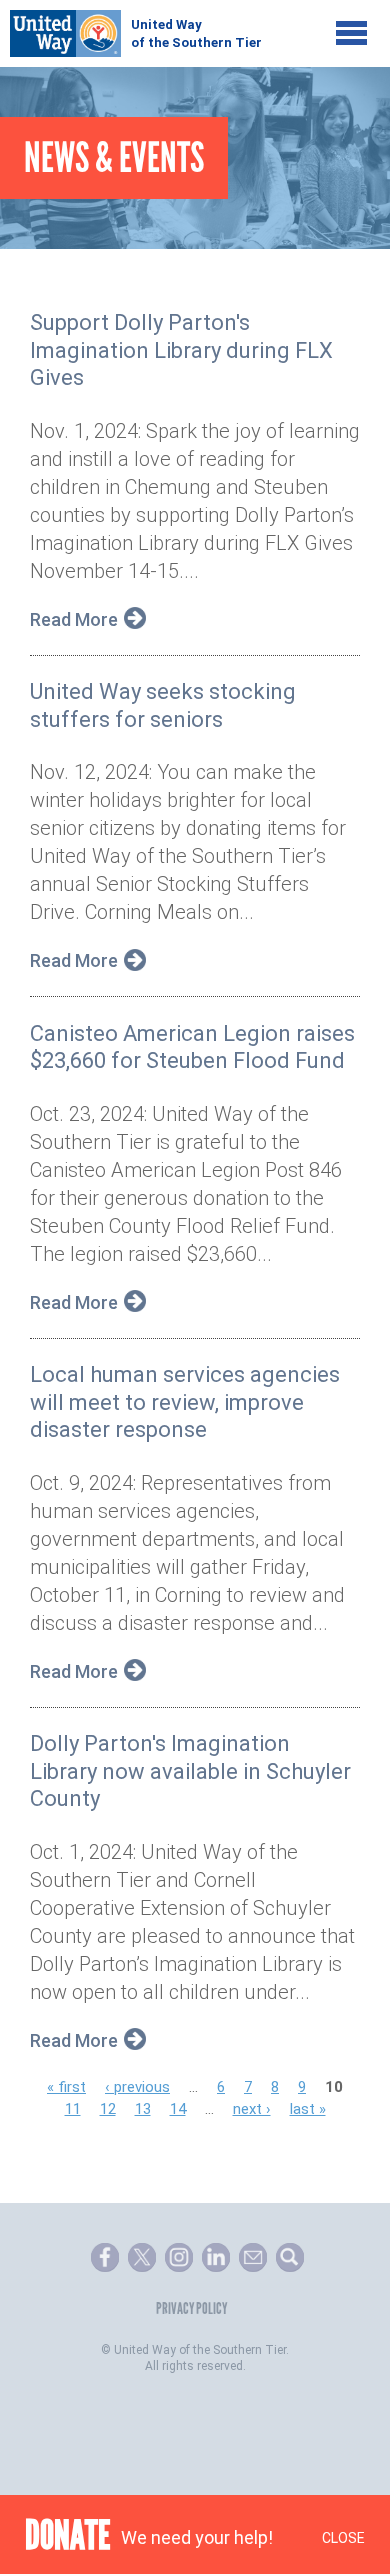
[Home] (135, 28)
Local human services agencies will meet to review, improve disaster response (185, 1402)
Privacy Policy (191, 2308)
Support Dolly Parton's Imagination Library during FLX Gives (181, 350)
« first (66, 2087)
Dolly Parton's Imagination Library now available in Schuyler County (190, 1771)
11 (73, 2109)
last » (308, 2109)
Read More (74, 619)
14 (178, 2109)
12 (108, 2109)
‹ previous (137, 2087)
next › (252, 2109)
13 (143, 2109)
